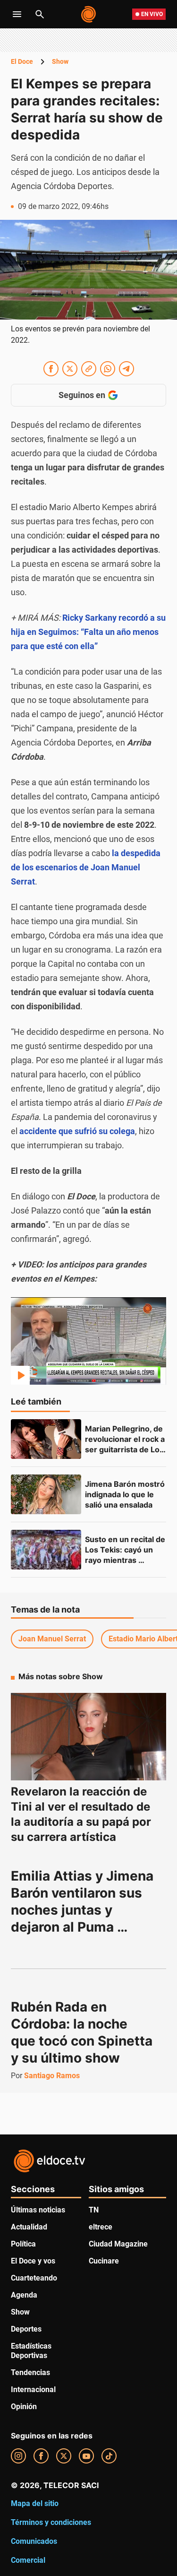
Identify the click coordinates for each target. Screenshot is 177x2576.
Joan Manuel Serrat (52, 1639)
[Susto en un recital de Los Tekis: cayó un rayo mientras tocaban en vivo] (46, 1550)
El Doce (22, 61)
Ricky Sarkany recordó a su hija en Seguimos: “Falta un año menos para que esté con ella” (88, 632)
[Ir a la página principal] (89, 14)
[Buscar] (40, 14)
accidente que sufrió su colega (77, 1131)
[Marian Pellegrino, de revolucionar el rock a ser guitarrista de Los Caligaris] (46, 1439)
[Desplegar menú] (17, 14)
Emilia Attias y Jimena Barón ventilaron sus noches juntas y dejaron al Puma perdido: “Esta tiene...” (84, 1910)
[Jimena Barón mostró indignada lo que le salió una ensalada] (46, 1494)
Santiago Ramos (52, 2076)
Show (60, 61)
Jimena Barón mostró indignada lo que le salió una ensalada (126, 1494)
